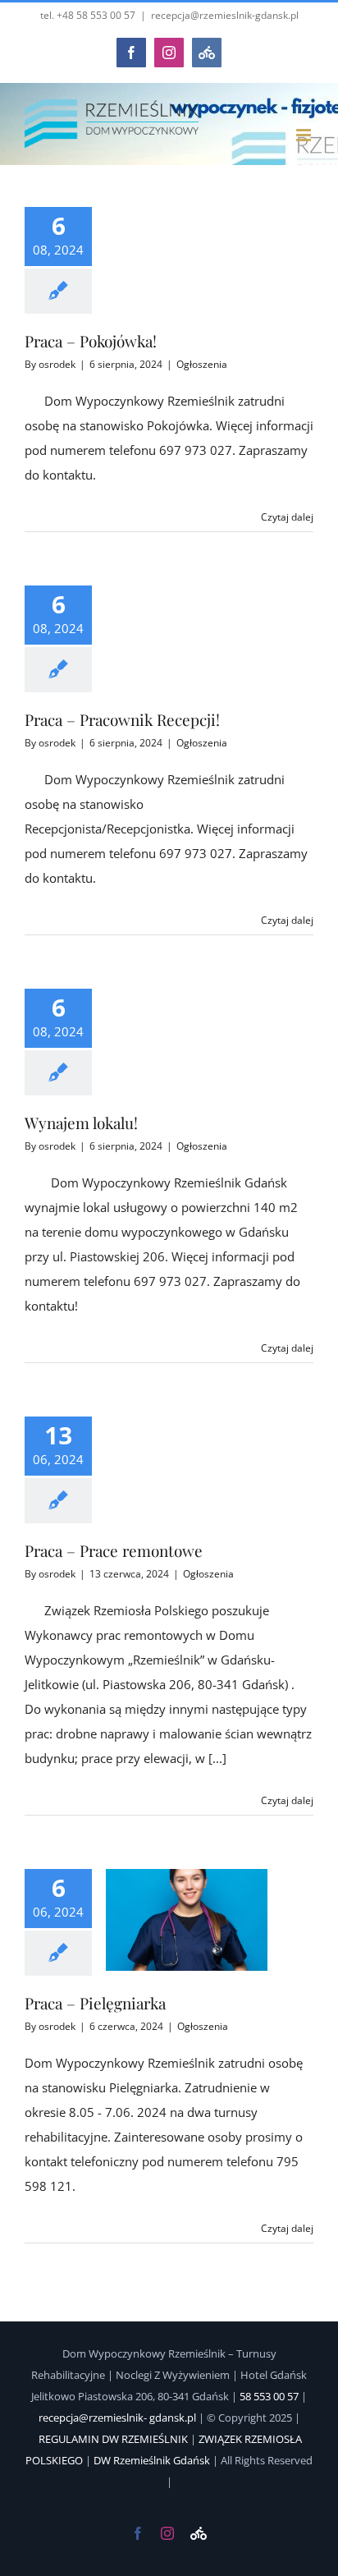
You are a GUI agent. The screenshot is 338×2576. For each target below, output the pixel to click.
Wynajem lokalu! (81, 1123)
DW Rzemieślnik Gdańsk (152, 2460)
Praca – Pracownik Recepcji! (122, 719)
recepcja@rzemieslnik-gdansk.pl (225, 15)
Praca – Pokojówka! (91, 341)
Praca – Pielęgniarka (95, 2003)
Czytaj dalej (287, 517)
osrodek (57, 364)
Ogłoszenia (202, 364)
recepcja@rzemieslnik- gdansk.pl (117, 2418)
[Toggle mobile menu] (305, 135)
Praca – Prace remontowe (114, 1550)
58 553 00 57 (270, 2396)
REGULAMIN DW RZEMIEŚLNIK (114, 2439)
